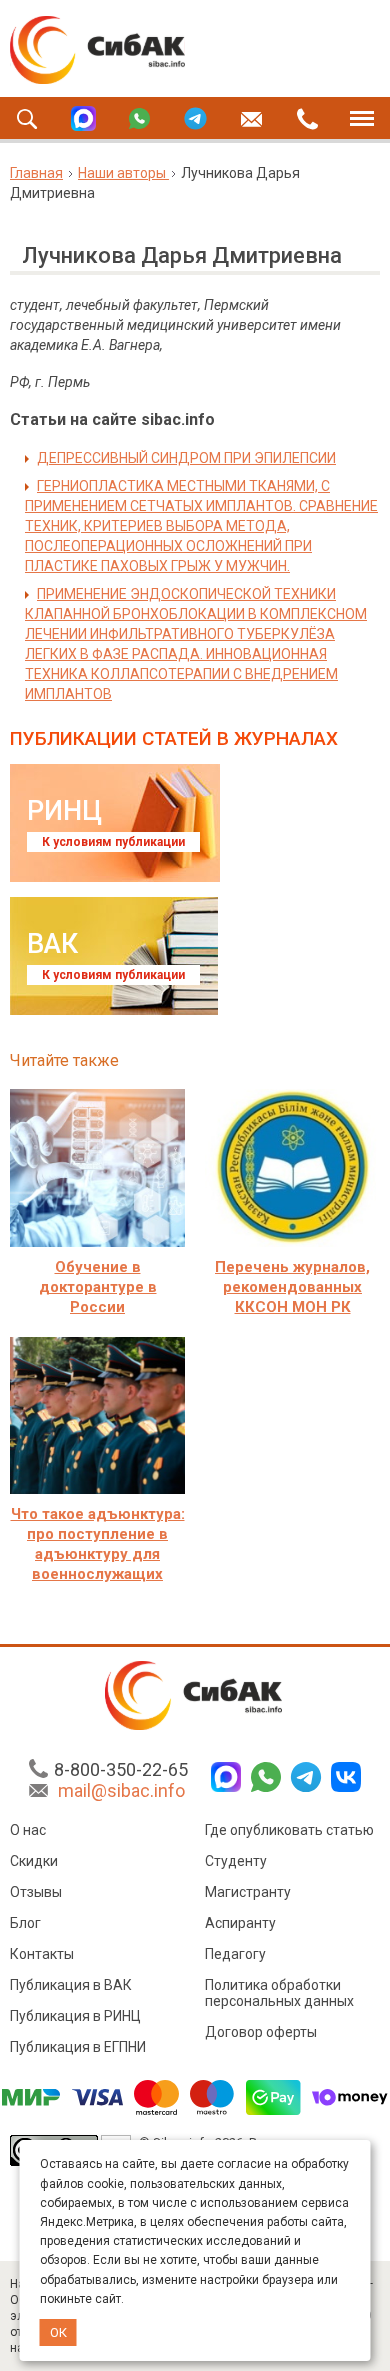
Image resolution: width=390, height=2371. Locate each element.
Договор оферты (261, 2032)
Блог (25, 1923)
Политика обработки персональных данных (279, 1993)
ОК (58, 2332)
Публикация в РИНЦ (75, 2016)
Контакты (42, 1954)
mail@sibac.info (121, 1790)
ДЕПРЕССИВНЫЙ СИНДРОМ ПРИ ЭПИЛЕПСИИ (186, 458)
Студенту (236, 1861)
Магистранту (248, 1892)
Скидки (34, 1861)
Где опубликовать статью (289, 1830)
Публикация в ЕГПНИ (78, 2047)
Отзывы (36, 1892)
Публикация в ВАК (71, 1985)
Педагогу (235, 1954)
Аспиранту (240, 1923)
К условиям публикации (113, 842)
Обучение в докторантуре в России (98, 1287)
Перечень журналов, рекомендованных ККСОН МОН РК (292, 1287)
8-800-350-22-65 (121, 1769)
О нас (28, 1830)
